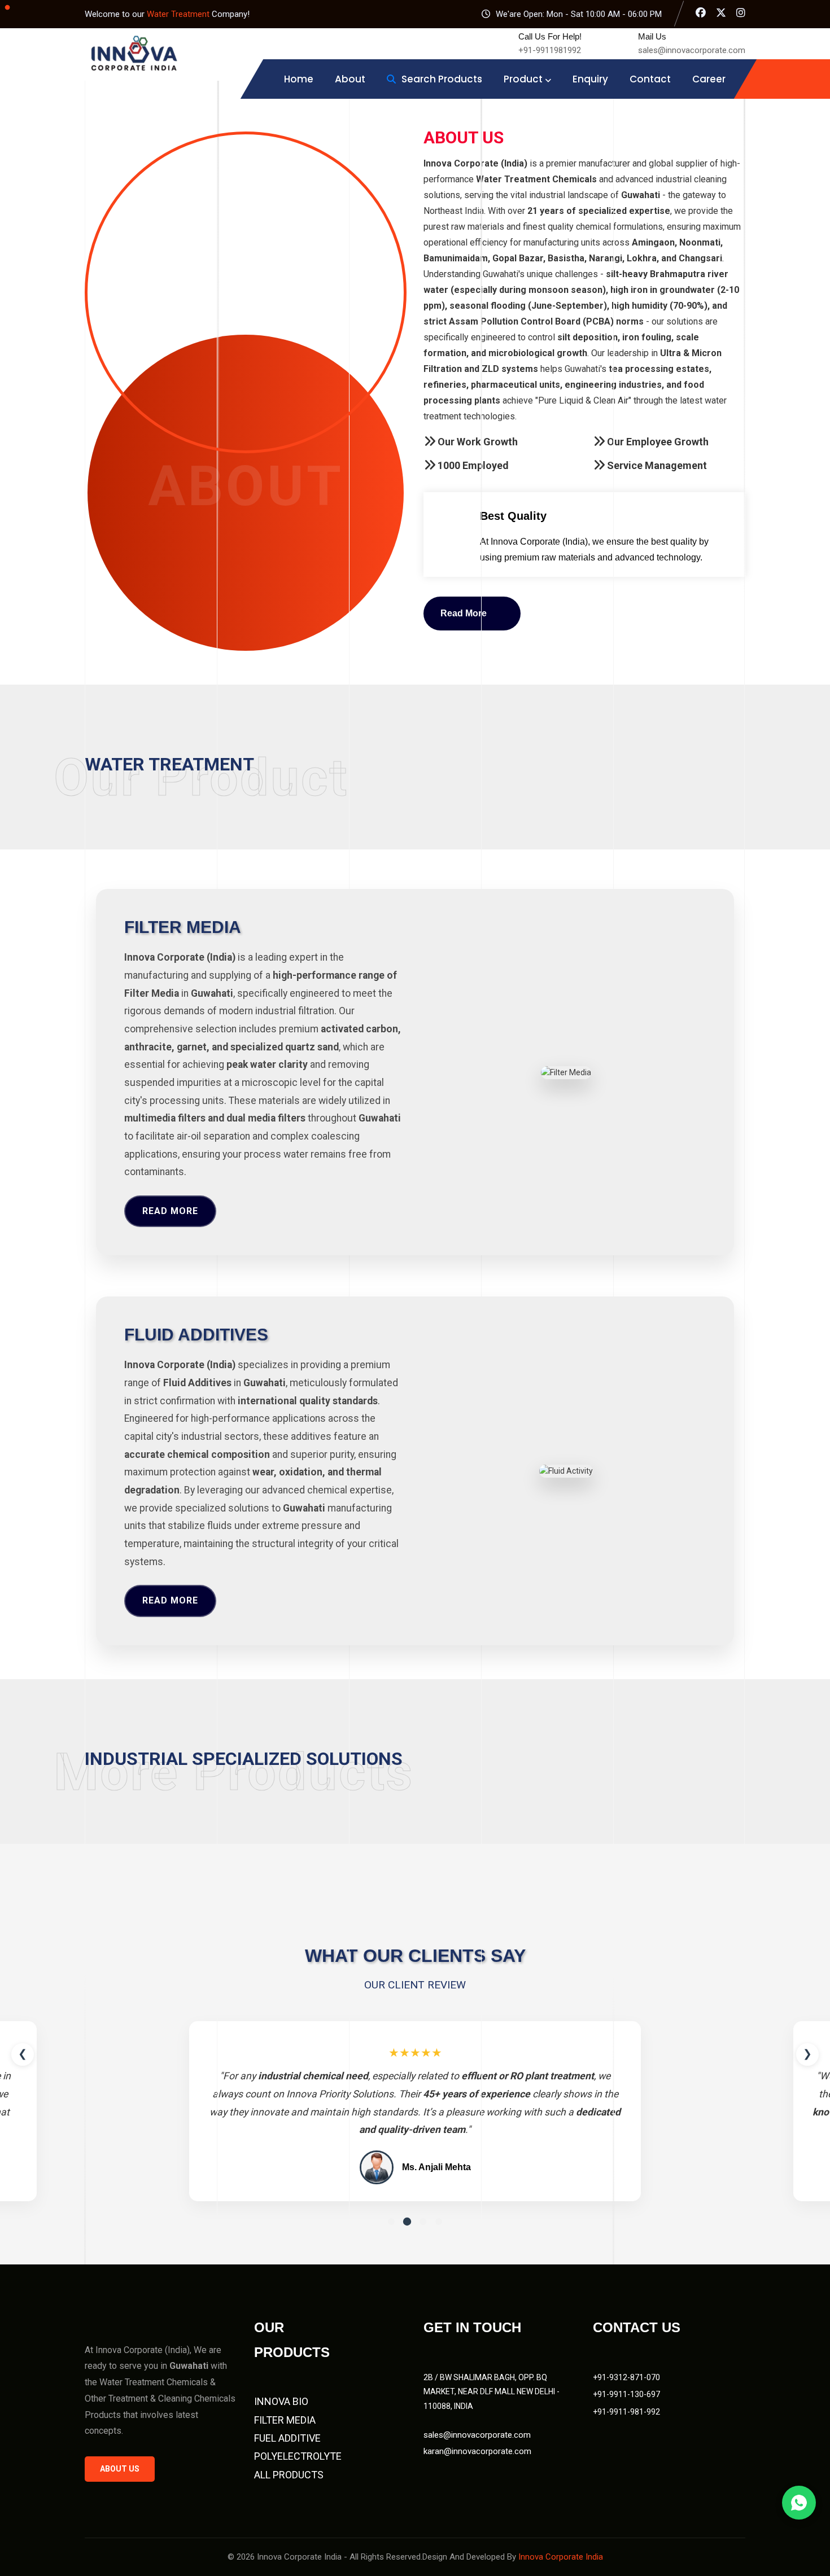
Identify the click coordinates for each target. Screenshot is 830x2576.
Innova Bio (281, 2401)
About (350, 79)
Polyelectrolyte (298, 2456)
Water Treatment (179, 14)
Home (299, 79)
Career (709, 79)
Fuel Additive (287, 2438)
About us (120, 2469)
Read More (170, 1211)
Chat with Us (799, 2503)
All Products (289, 2475)
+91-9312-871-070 (626, 2377)
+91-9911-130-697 (626, 2394)
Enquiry (590, 79)
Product (523, 79)
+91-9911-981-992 (626, 2412)
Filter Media (285, 2420)
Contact (650, 79)
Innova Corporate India (561, 2557)
